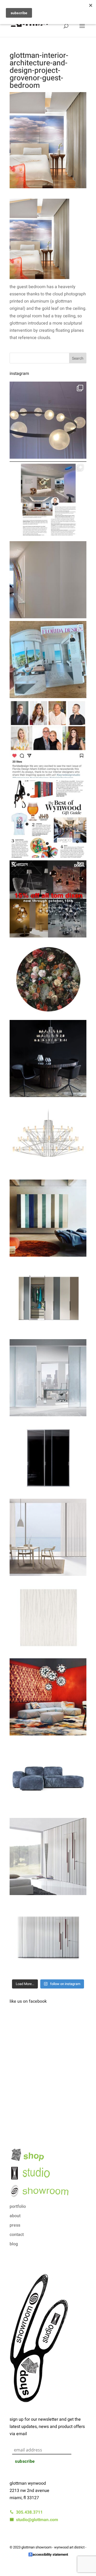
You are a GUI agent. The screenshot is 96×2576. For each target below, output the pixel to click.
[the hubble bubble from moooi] (48, 420)
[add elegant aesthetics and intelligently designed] (48, 1218)
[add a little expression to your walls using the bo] (48, 1856)
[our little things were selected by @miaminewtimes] (48, 819)
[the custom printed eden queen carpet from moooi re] (48, 979)
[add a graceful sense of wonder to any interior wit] (48, 1059)
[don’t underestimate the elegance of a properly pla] (48, 1458)
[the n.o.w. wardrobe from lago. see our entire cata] (48, 1298)
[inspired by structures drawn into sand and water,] (48, 1617)
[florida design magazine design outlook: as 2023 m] (48, 500)
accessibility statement (50, 2554)
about (15, 2216)
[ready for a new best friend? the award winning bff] (48, 1777)
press (15, 2225)
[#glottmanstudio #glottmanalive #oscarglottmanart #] (48, 580)
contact (17, 2235)
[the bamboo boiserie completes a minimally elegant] (48, 1936)
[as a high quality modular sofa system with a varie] (48, 1697)
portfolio (18, 2206)
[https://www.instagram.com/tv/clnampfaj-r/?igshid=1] (48, 739)
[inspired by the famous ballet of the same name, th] (48, 1138)
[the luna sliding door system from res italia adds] (48, 1378)
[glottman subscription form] (48, 2439)
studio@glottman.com (36, 2520)
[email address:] (49, 2445)
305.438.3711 (28, 2512)
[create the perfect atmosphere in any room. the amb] (48, 1537)
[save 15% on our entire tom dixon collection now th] (48, 899)
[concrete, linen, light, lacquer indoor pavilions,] (48, 660)
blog (14, 2244)
